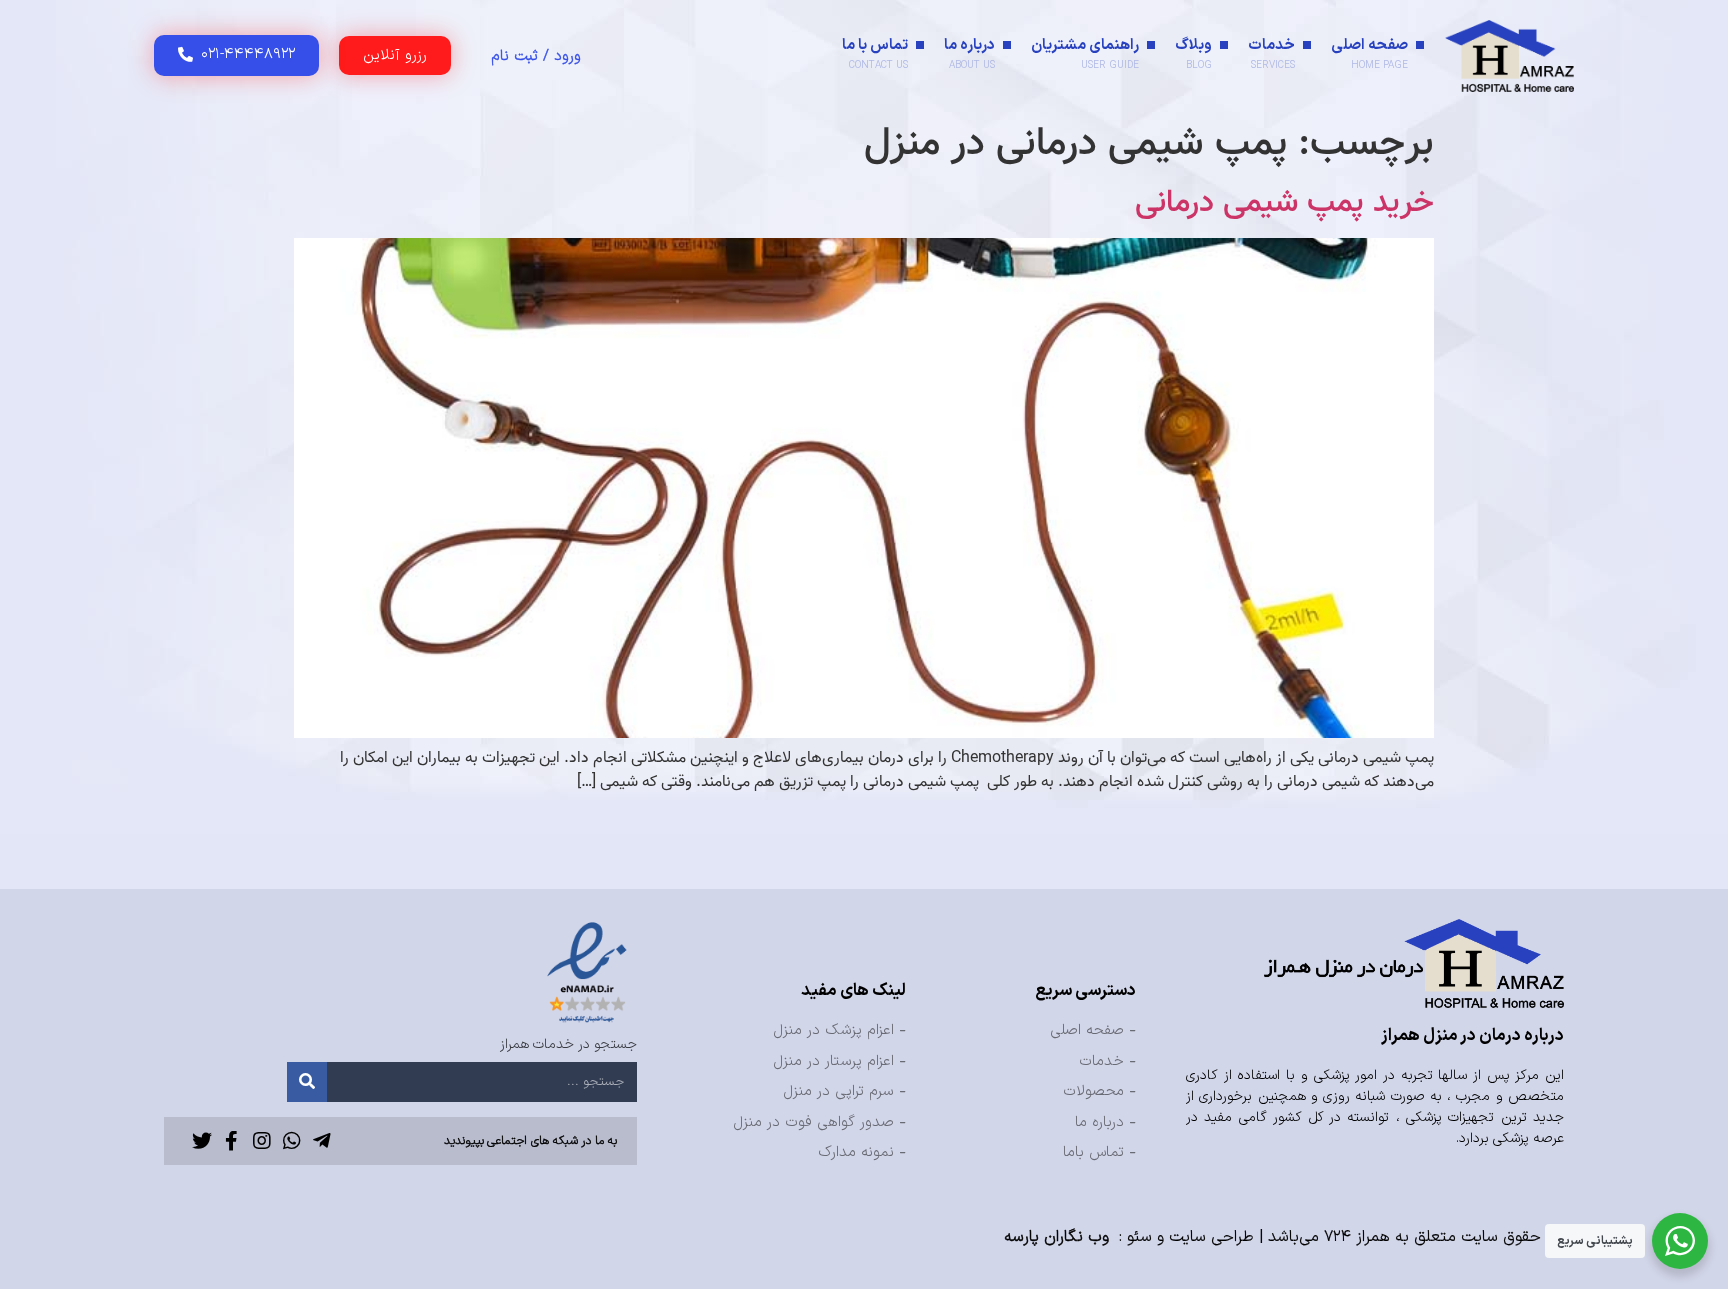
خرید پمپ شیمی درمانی (1284, 203)
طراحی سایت (1211, 1237)
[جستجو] (307, 1082)
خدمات (1271, 53)
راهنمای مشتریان (1085, 53)
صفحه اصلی (1369, 53)
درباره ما (969, 53)
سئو (1139, 1237)
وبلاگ (1193, 53)
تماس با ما (875, 53)
